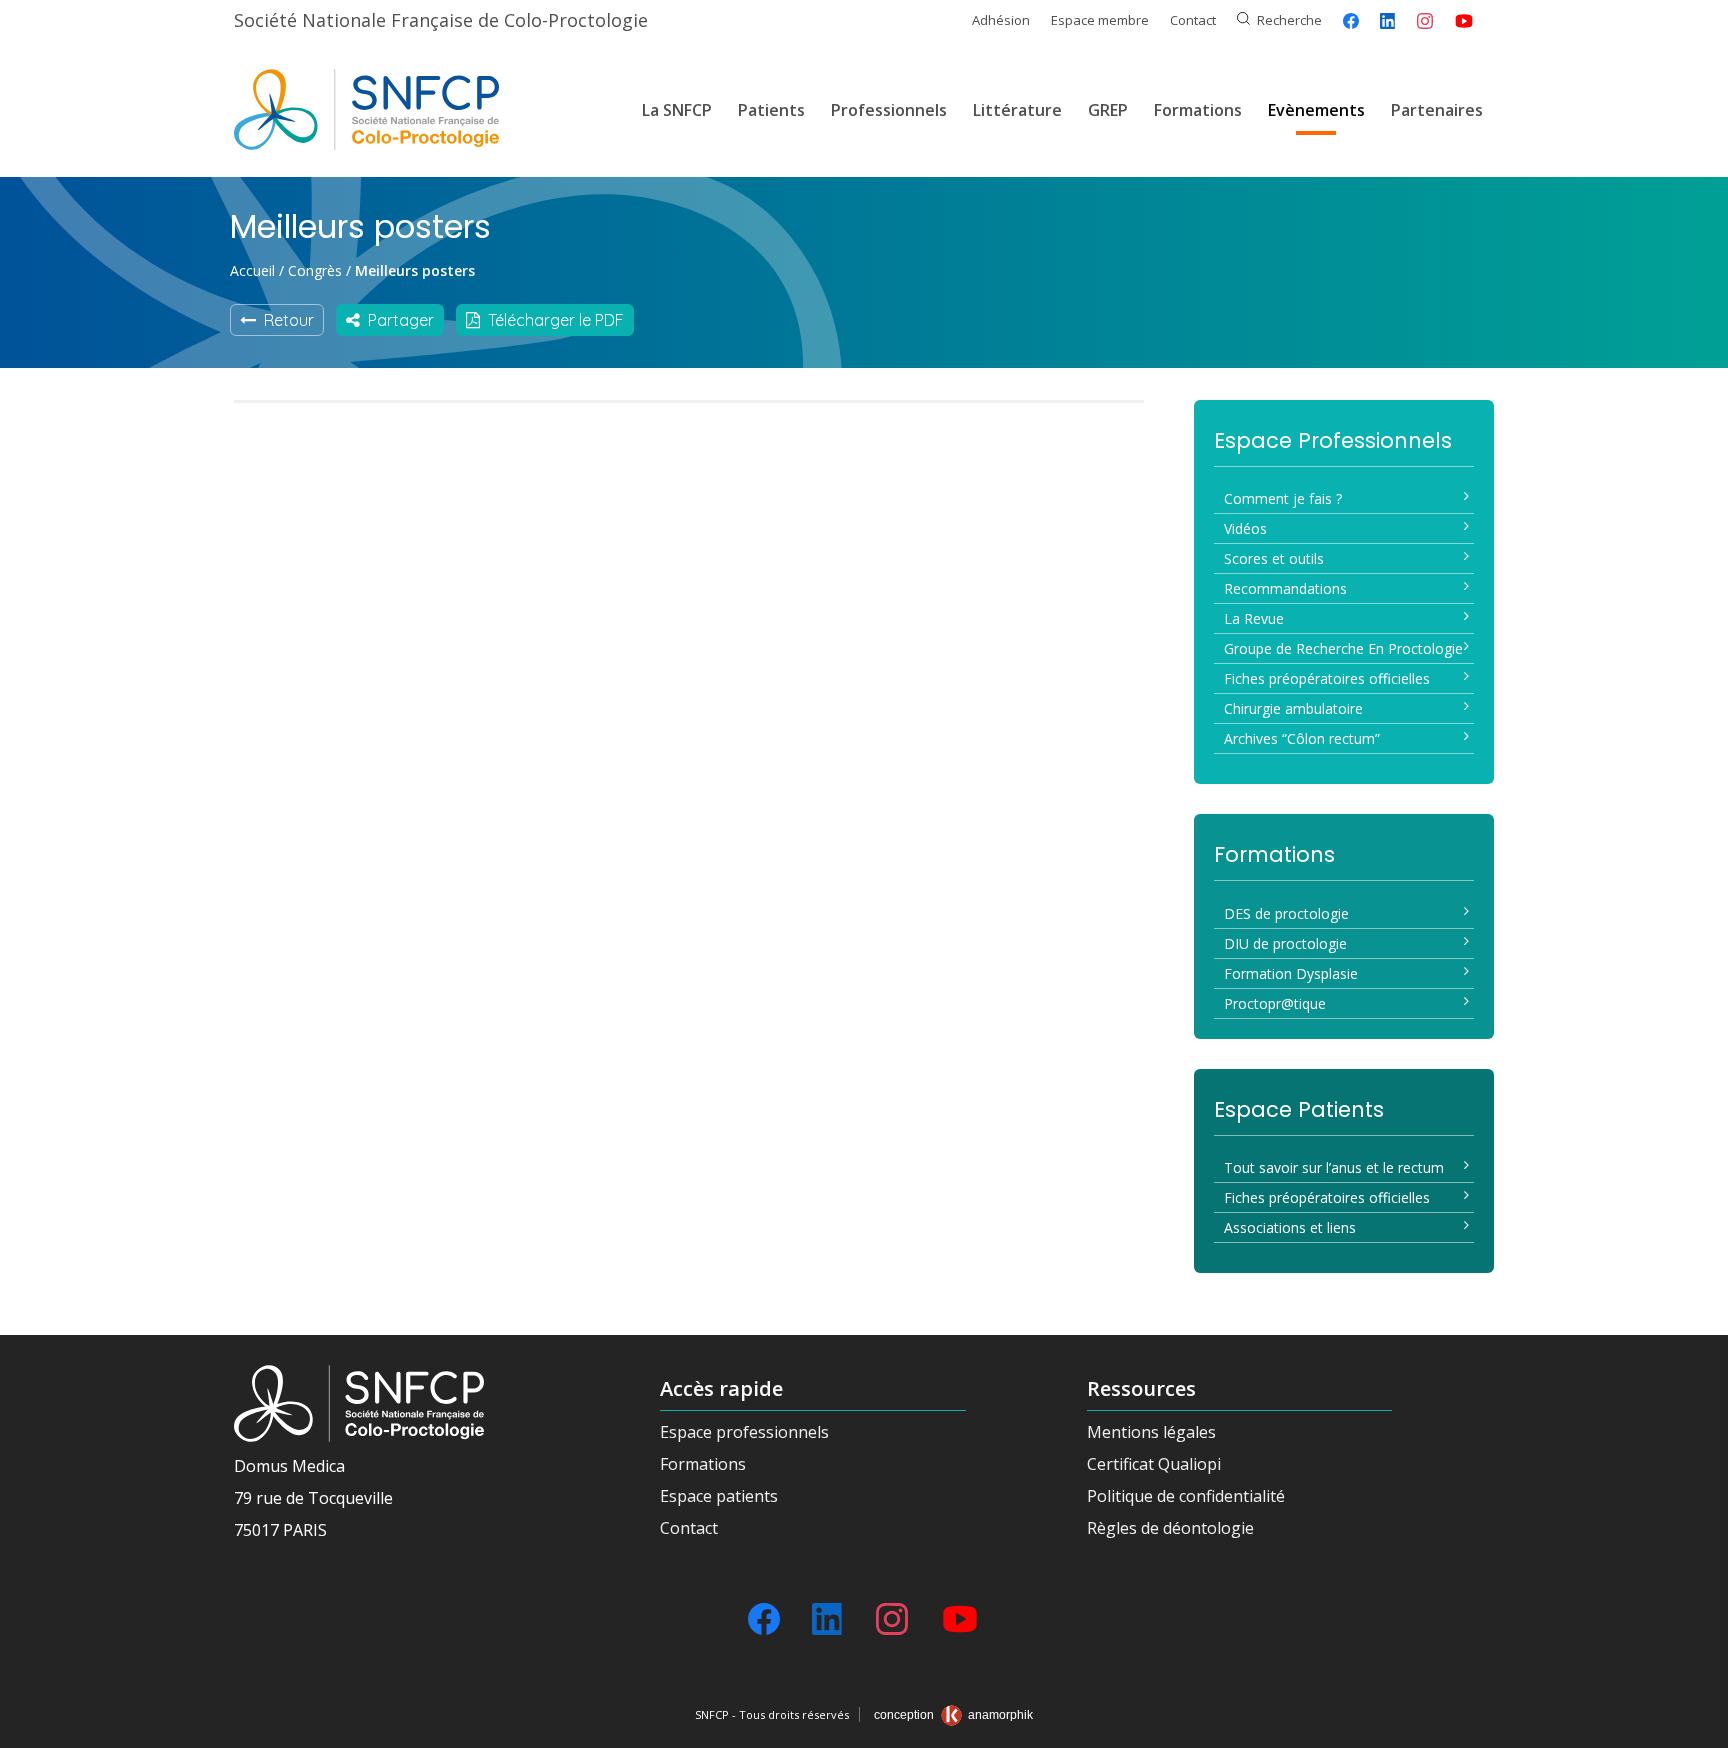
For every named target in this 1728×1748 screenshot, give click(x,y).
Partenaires (1437, 110)
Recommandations (1285, 588)
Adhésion (1001, 20)
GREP (1108, 110)
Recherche (1289, 20)
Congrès (315, 270)
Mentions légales (1151, 1432)
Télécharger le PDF (552, 320)
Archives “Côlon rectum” (1302, 738)
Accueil (252, 270)
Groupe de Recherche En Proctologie (1343, 648)
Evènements (1316, 110)
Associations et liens (1290, 1227)
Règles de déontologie (1170, 1528)
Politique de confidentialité (1186, 1496)
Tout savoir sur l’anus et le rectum (1334, 1167)
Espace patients (719, 1496)
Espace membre (1100, 20)
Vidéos (1245, 528)
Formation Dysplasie (1291, 973)
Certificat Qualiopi (1154, 1464)
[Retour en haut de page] (1693, 1726)
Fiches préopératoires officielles (1327, 678)
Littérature (1017, 110)
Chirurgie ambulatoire (1293, 708)
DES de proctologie (1286, 913)
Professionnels (889, 110)
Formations (1198, 110)
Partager (397, 320)
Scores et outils (1274, 558)
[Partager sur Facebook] (1351, 21)
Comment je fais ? (1283, 498)
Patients (771, 110)
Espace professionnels (744, 1432)
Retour (285, 320)
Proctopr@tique (1275, 1003)
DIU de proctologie (1285, 943)
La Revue (1254, 618)
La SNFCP (677, 110)
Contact (1193, 20)
